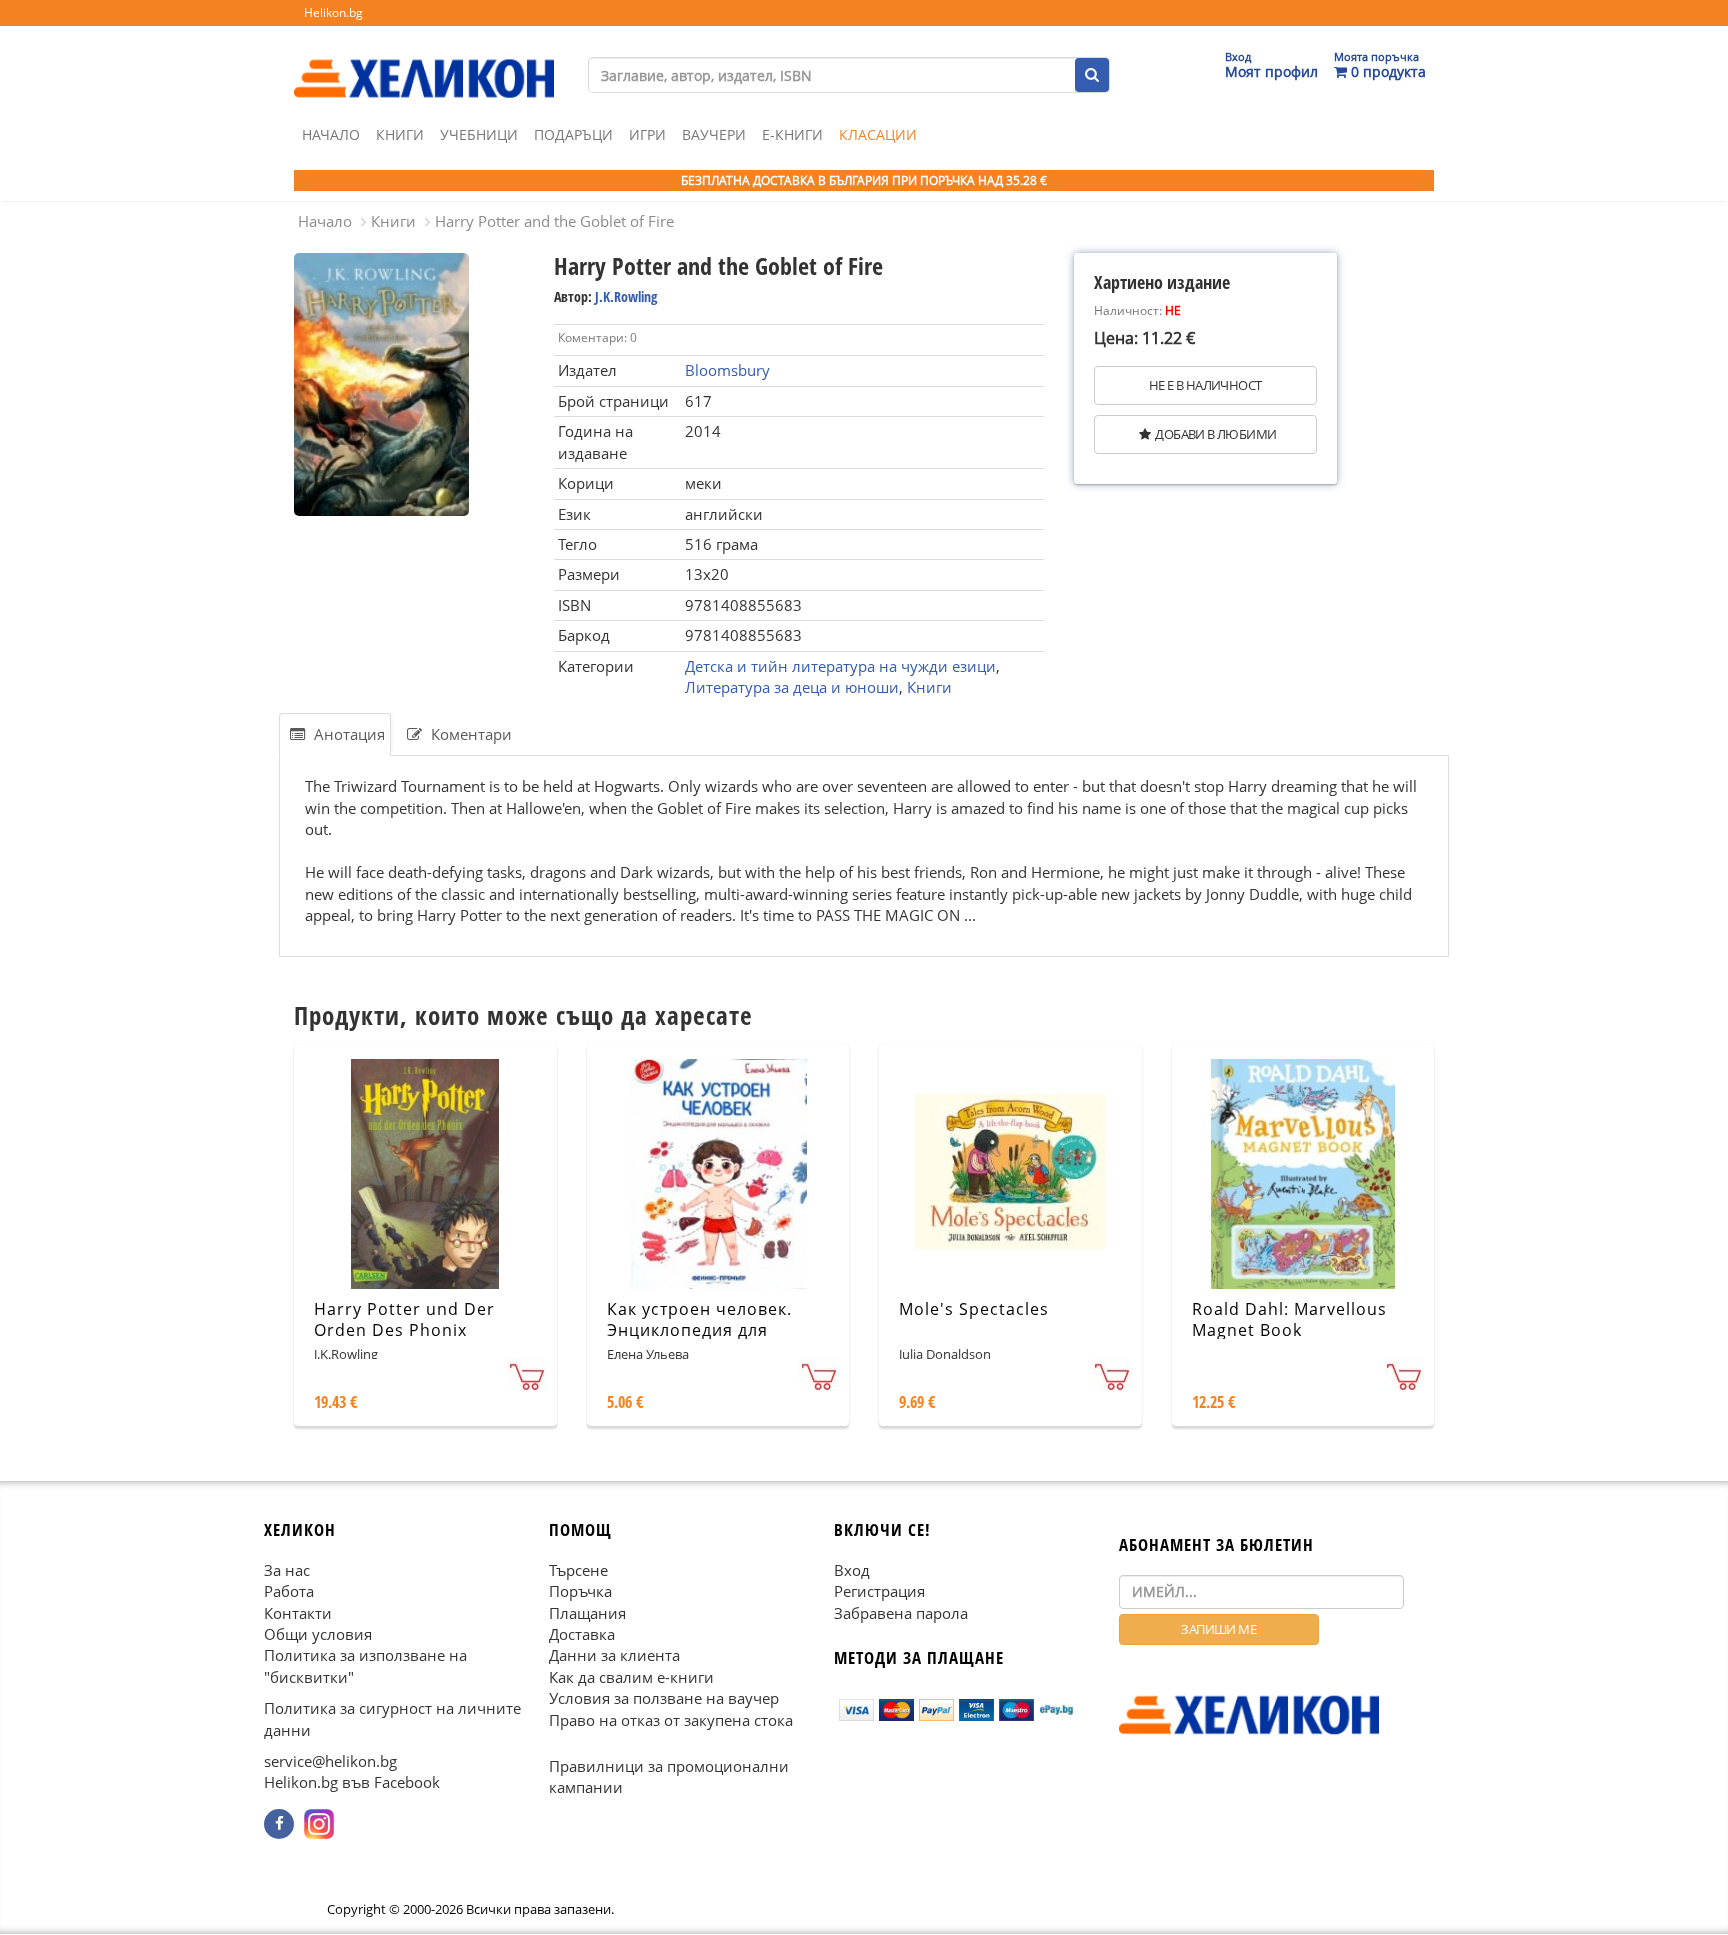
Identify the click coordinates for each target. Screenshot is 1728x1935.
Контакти (298, 1613)
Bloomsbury (727, 370)
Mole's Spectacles (974, 1309)
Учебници (479, 134)
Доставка (582, 1634)
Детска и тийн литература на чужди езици (840, 666)
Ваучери (714, 134)
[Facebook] (279, 1824)
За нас (287, 1570)
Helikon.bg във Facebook (352, 1783)
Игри (647, 134)
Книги (400, 134)
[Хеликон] (424, 61)
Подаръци (573, 134)
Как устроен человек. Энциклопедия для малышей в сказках (699, 1330)
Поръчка (580, 1592)
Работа (289, 1592)
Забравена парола (901, 1613)
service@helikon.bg (330, 1761)
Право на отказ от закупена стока (671, 1720)
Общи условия (318, 1634)
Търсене (578, 1570)
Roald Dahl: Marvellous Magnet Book (1289, 1319)
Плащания (587, 1613)
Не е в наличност (1205, 385)
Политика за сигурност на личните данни (392, 1719)
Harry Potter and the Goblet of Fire (554, 221)
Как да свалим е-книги (631, 1677)
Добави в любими (1215, 434)
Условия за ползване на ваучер (664, 1699)
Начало (331, 134)
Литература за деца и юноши (792, 687)
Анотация (347, 734)
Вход (852, 1570)
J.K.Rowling (626, 296)
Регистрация (879, 1592)
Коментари (469, 734)
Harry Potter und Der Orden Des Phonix (404, 1319)
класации (878, 134)
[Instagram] (319, 1824)
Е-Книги (792, 134)
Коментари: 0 (597, 337)
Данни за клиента (614, 1656)
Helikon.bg (333, 12)
